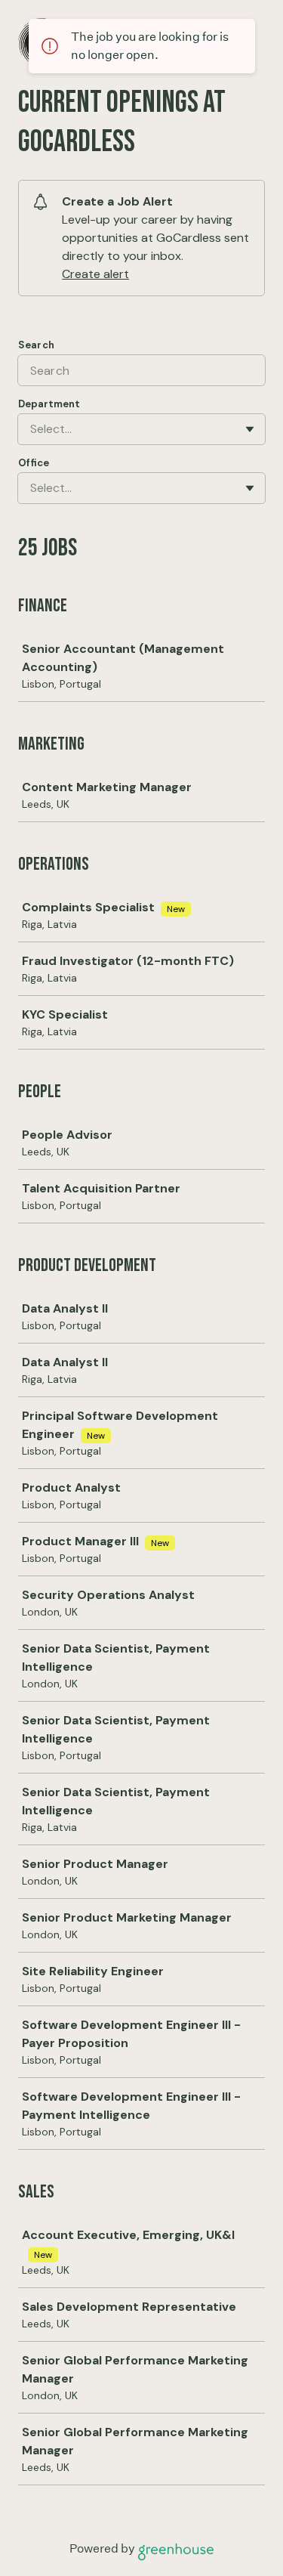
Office (34, 463)
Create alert (95, 274)
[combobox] (32, 429)
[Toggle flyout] (250, 429)
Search (36, 345)
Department (49, 404)
